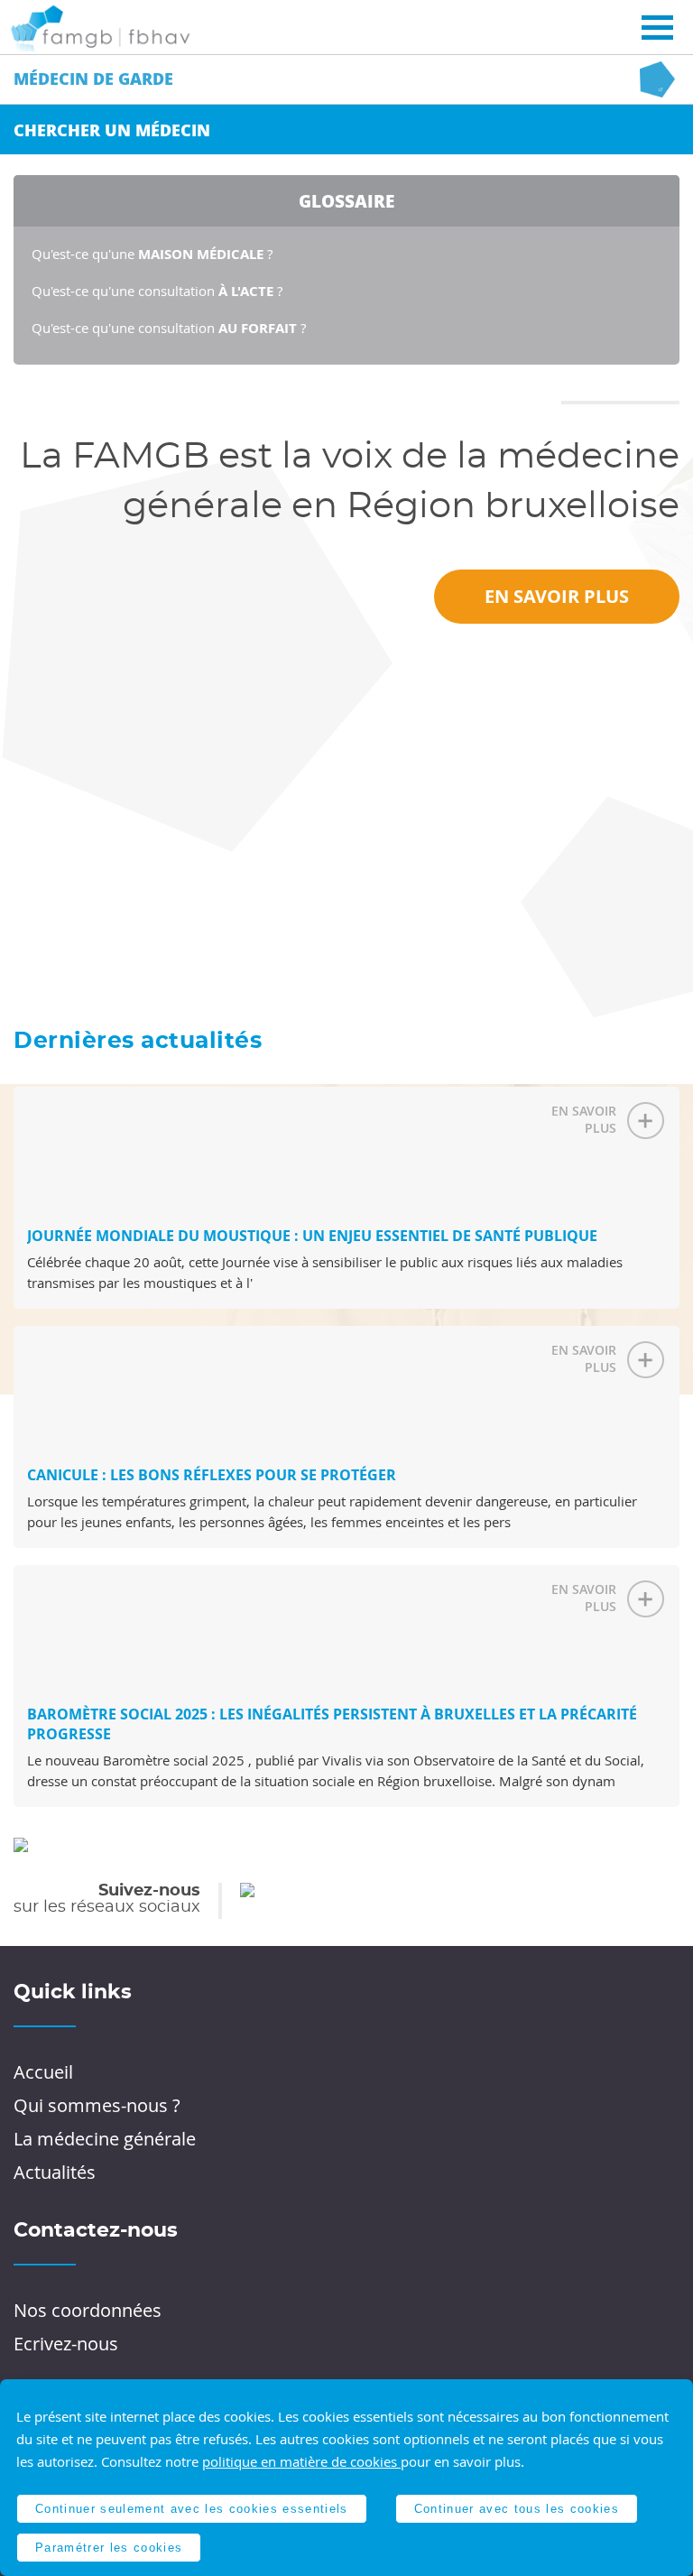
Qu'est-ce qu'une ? (152, 254)
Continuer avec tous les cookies (517, 2509)
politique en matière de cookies (301, 2461)
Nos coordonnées (88, 2310)
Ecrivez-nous (66, 2344)
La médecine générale (105, 2139)
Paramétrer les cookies (109, 2548)
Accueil (43, 2072)
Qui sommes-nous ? (97, 2105)
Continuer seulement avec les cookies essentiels (192, 2509)
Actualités (55, 2172)
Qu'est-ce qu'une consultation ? (157, 291)
